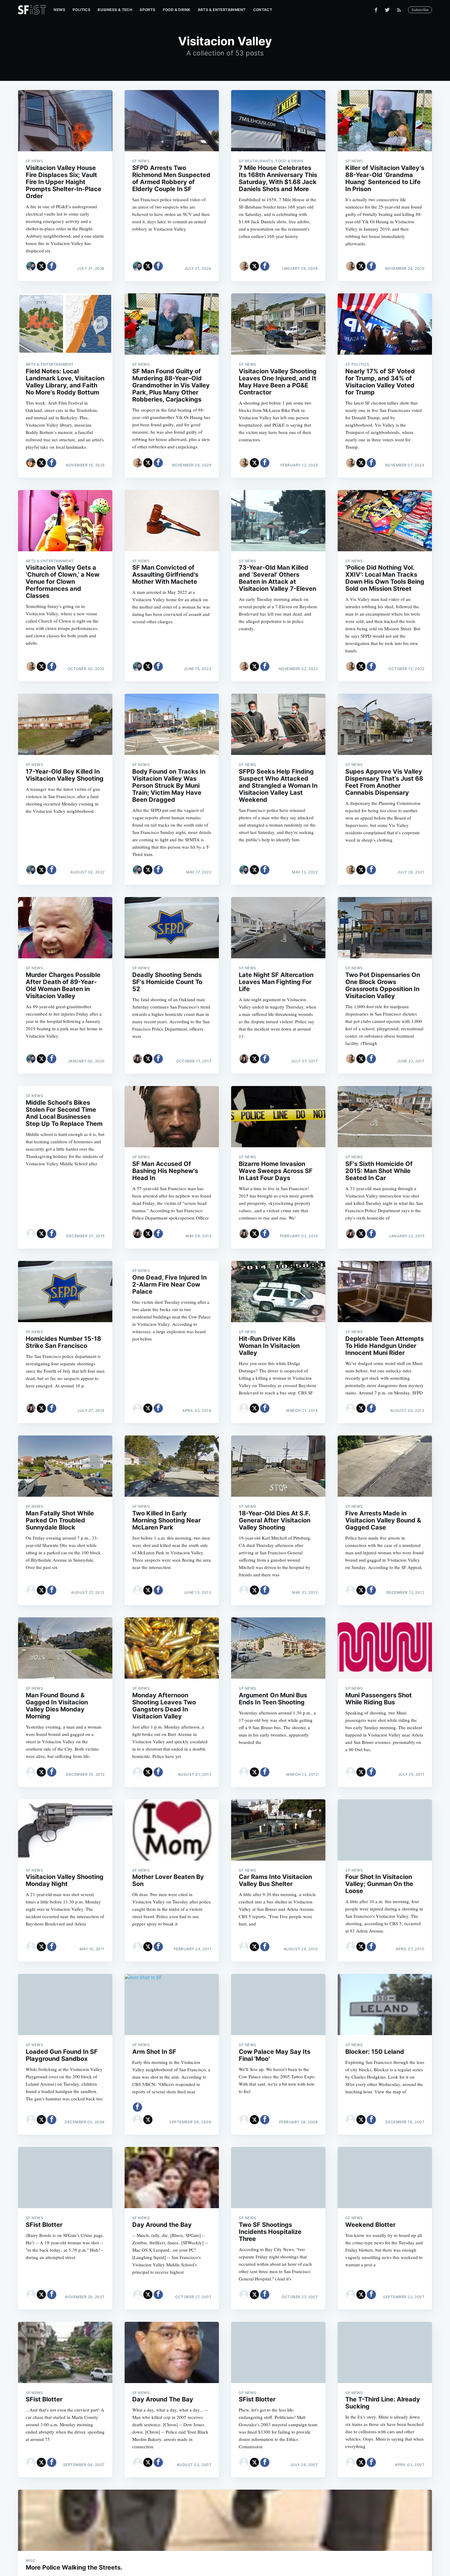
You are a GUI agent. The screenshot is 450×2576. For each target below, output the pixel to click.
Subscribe (420, 10)
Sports (147, 10)
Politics (81, 10)
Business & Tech (115, 10)
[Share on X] (41, 266)
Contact (263, 10)
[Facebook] (376, 10)
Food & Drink (177, 10)
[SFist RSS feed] (401, 10)
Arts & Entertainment (222, 10)
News (59, 10)
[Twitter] (387, 10)
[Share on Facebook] (52, 266)
